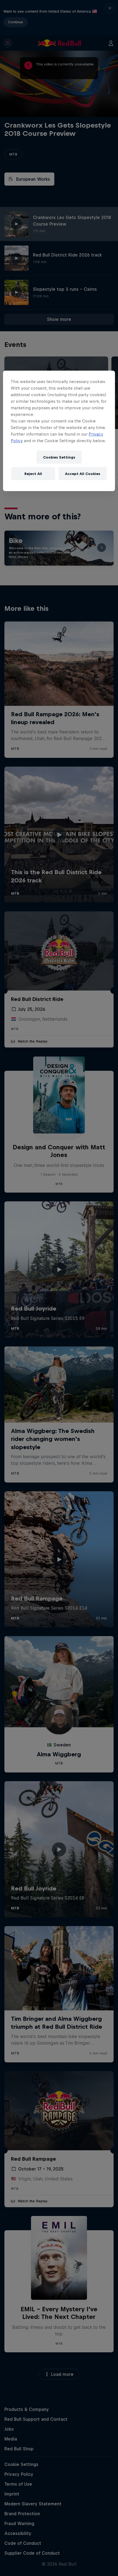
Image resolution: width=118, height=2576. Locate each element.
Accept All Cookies (83, 474)
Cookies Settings (59, 457)
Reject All (33, 474)
